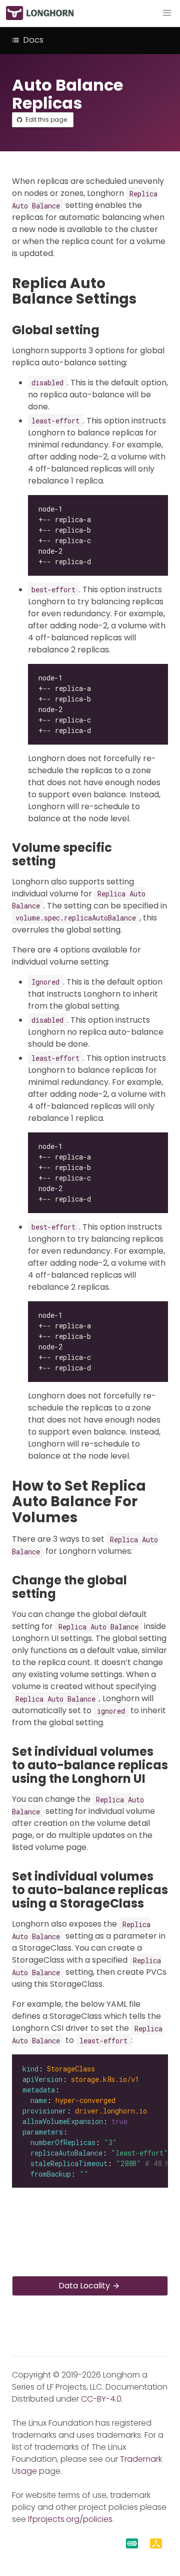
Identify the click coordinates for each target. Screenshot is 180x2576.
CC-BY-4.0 (101, 2399)
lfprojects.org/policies (70, 2519)
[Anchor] (146, 299)
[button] (167, 13)
